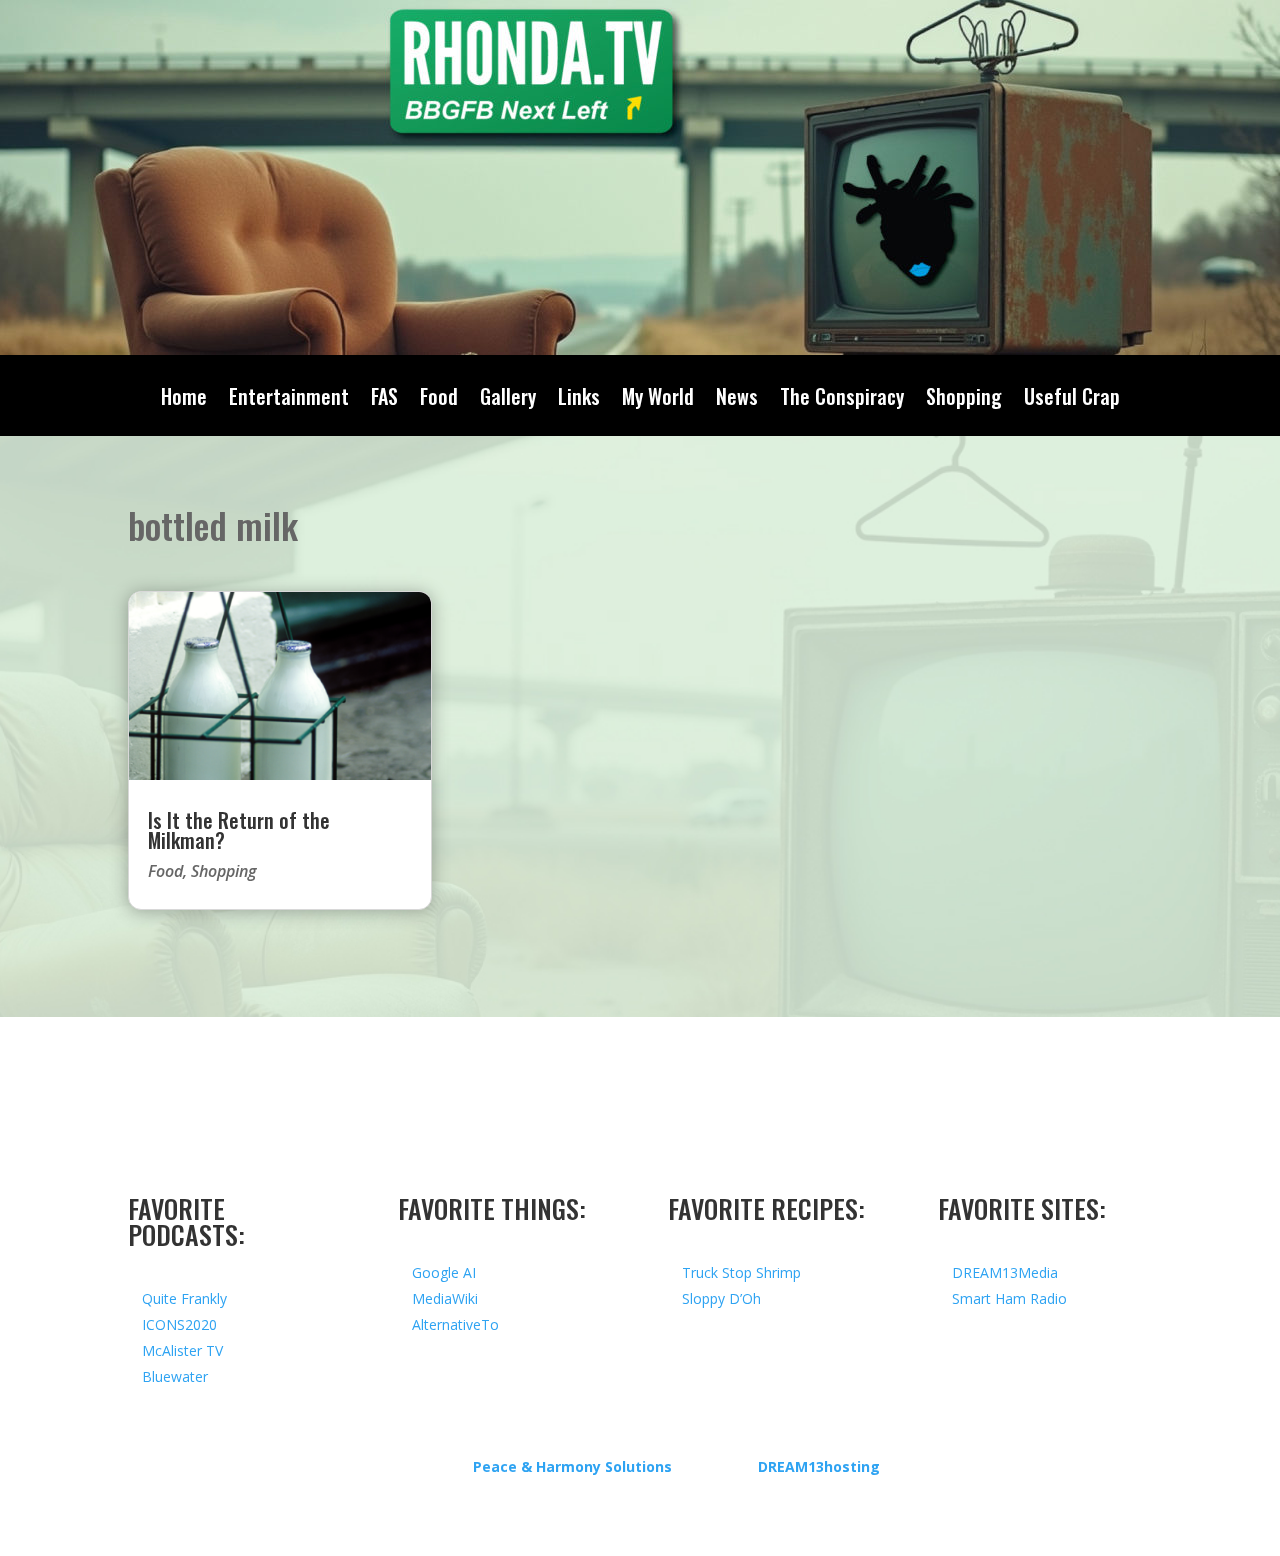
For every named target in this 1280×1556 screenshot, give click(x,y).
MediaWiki (445, 1298)
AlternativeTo (455, 1324)
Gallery (508, 400)
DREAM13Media (1005, 1272)
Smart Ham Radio (1009, 1298)
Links (579, 400)
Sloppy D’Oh (721, 1298)
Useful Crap (1072, 400)
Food (439, 400)
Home (184, 400)
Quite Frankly (184, 1298)
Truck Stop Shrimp (741, 1272)
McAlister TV (182, 1350)
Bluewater (175, 1376)
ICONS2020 (179, 1324)
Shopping (964, 400)
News (737, 400)
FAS (384, 400)
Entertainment (289, 400)
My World (658, 400)
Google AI (444, 1272)
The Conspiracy (842, 400)
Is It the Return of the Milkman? (239, 830)
